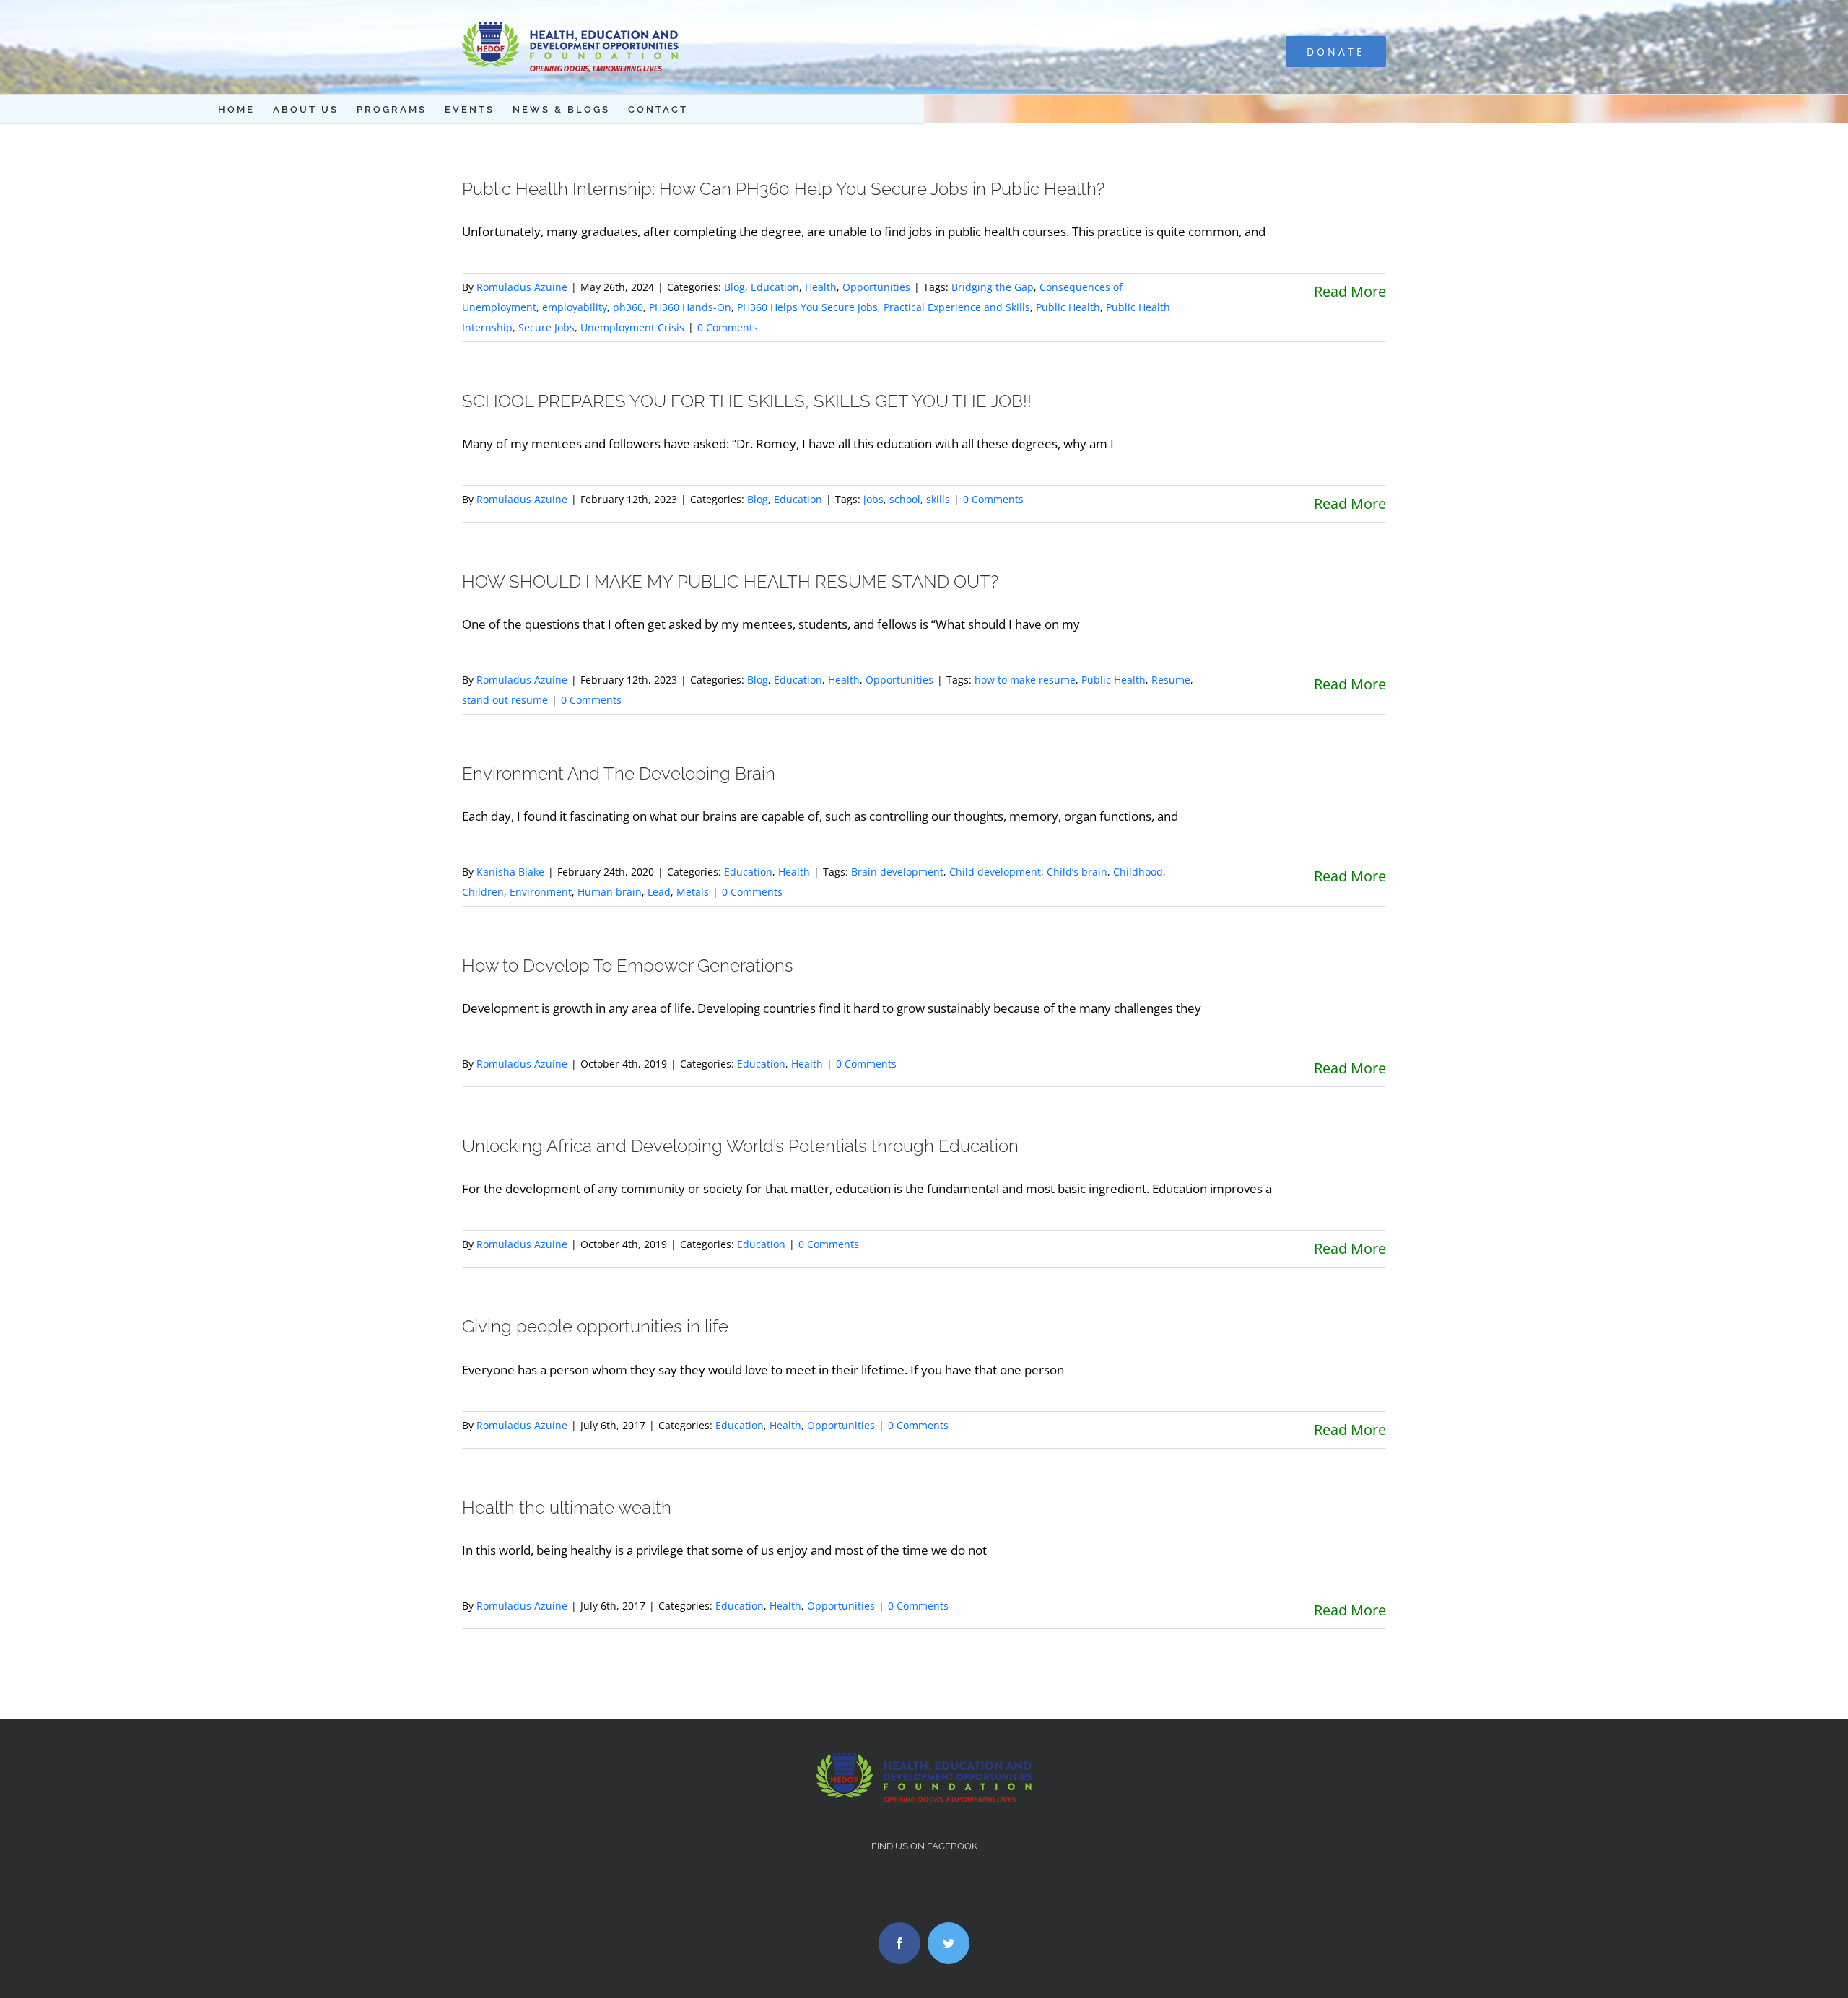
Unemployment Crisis (632, 327)
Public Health (1068, 307)
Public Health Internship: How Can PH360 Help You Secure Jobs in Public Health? (783, 189)
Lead (659, 892)
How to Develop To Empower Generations (628, 965)
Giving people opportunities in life (595, 1326)
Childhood (1138, 872)
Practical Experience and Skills (957, 307)
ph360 (628, 307)
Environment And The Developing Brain (619, 773)
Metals (693, 892)
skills (938, 499)
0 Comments (728, 327)
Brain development (897, 872)
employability (575, 307)
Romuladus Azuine (522, 287)
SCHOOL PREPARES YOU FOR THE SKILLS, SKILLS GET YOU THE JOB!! (747, 401)
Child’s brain (1077, 872)
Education (775, 287)
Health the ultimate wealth (567, 1508)
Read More (1350, 291)
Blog (735, 287)
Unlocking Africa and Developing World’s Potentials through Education (740, 1146)
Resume (1171, 680)
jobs (873, 499)
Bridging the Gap (993, 287)
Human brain (610, 892)
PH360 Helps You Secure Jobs (807, 307)
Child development (995, 872)
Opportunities (876, 287)
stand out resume (505, 700)
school (905, 499)
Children (483, 892)
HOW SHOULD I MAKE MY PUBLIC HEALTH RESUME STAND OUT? (730, 581)
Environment (541, 892)
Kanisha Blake (510, 872)
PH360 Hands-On (690, 307)
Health (821, 287)
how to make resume (1025, 680)
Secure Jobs (546, 327)
